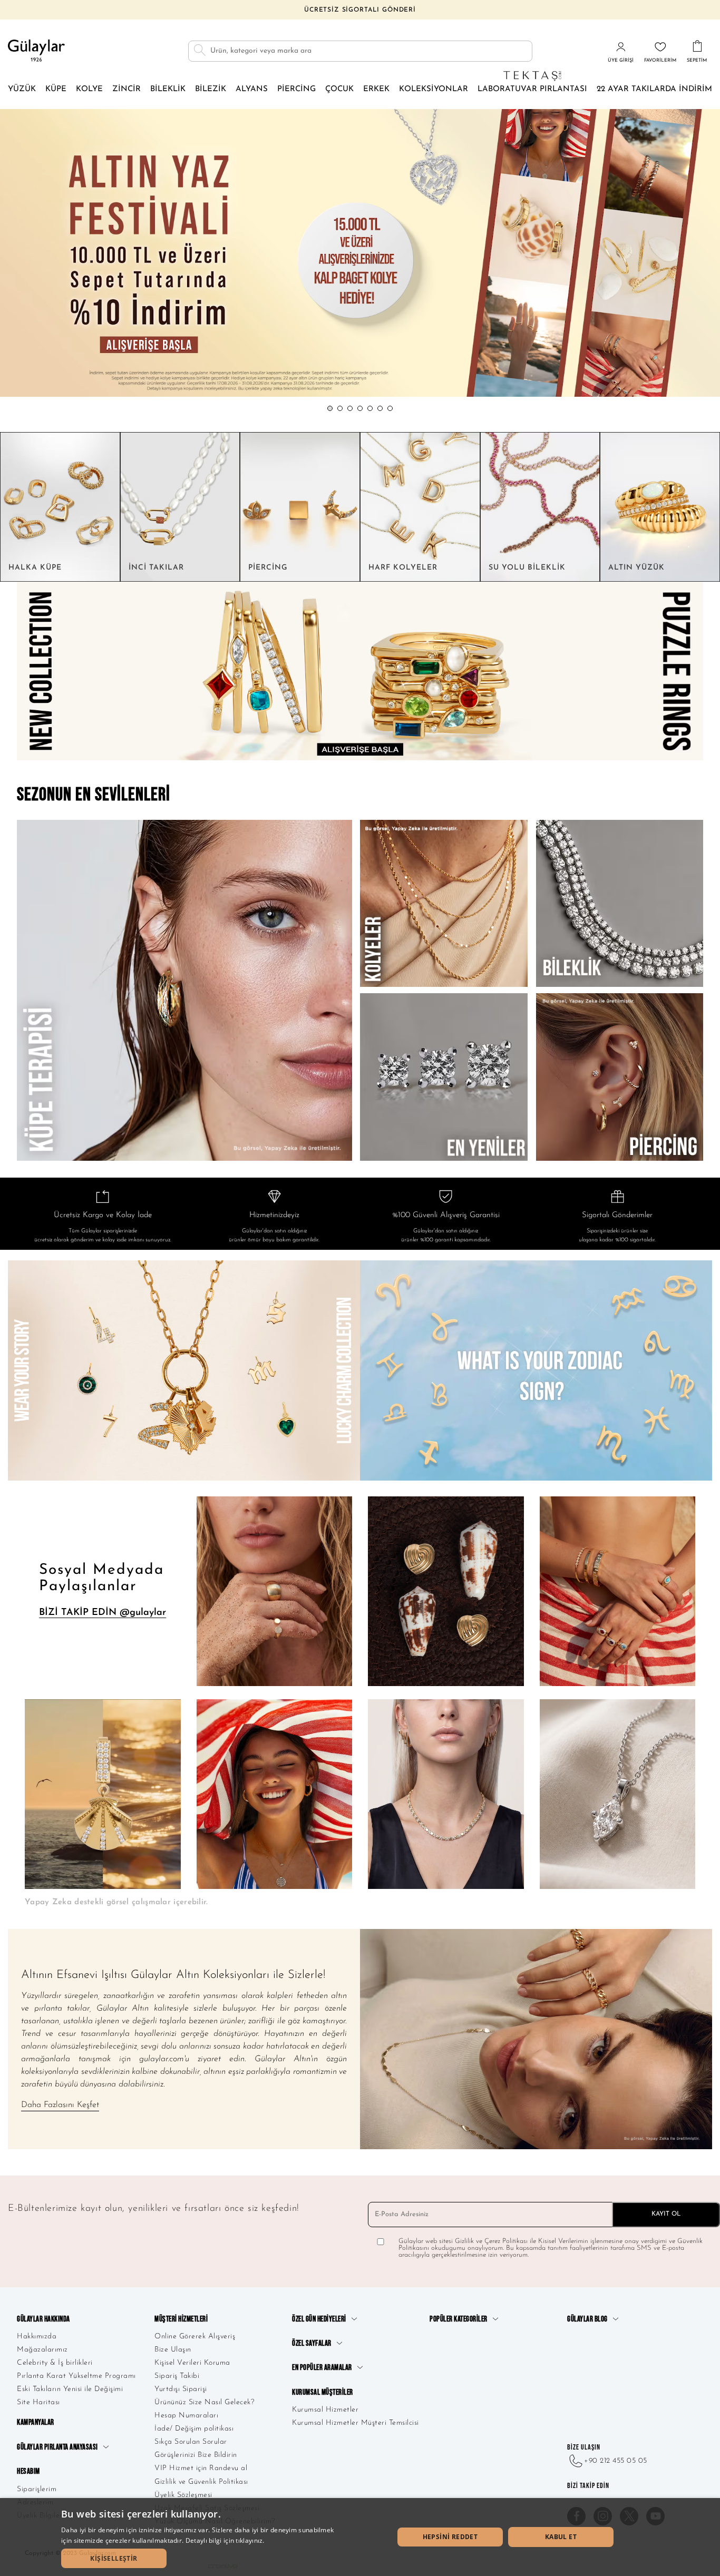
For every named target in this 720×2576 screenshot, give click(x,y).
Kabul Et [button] (561, 2537)
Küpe (56, 89)
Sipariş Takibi (177, 2376)
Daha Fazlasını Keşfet (60, 2105)
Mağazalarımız (42, 2350)
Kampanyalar (36, 2422)
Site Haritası (38, 2402)
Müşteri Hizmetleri (181, 2319)
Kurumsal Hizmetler (325, 2410)
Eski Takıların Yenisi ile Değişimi (70, 2389)
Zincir (127, 89)
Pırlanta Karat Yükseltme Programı (76, 2376)
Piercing (296, 89)
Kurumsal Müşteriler (323, 2392)
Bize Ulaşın (173, 2350)
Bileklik (168, 89)
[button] (330, 408)
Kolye (89, 89)
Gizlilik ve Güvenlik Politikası (201, 2482)
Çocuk (339, 89)
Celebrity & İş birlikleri (55, 2363)
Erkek (376, 89)
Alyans (252, 89)
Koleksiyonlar (434, 89)
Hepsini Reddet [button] (450, 2537)
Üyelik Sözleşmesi (183, 2495)
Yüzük (22, 89)
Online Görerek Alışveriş (195, 2337)
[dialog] (360, 2537)
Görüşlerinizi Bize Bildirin (196, 2455)
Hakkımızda (37, 2337)
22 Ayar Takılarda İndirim (654, 89)
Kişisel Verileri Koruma (192, 2363)
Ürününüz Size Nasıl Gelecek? (204, 2402)
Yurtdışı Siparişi (181, 2389)
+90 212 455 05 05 (616, 2461)
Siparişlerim (37, 2489)
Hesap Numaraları (186, 2416)
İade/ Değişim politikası (194, 2429)
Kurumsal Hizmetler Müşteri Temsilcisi (356, 2423)
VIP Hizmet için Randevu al (201, 2468)
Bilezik (211, 89)
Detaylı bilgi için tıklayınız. (225, 2540)
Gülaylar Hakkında (43, 2319)
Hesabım (28, 2471)
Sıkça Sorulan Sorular (191, 2442)
